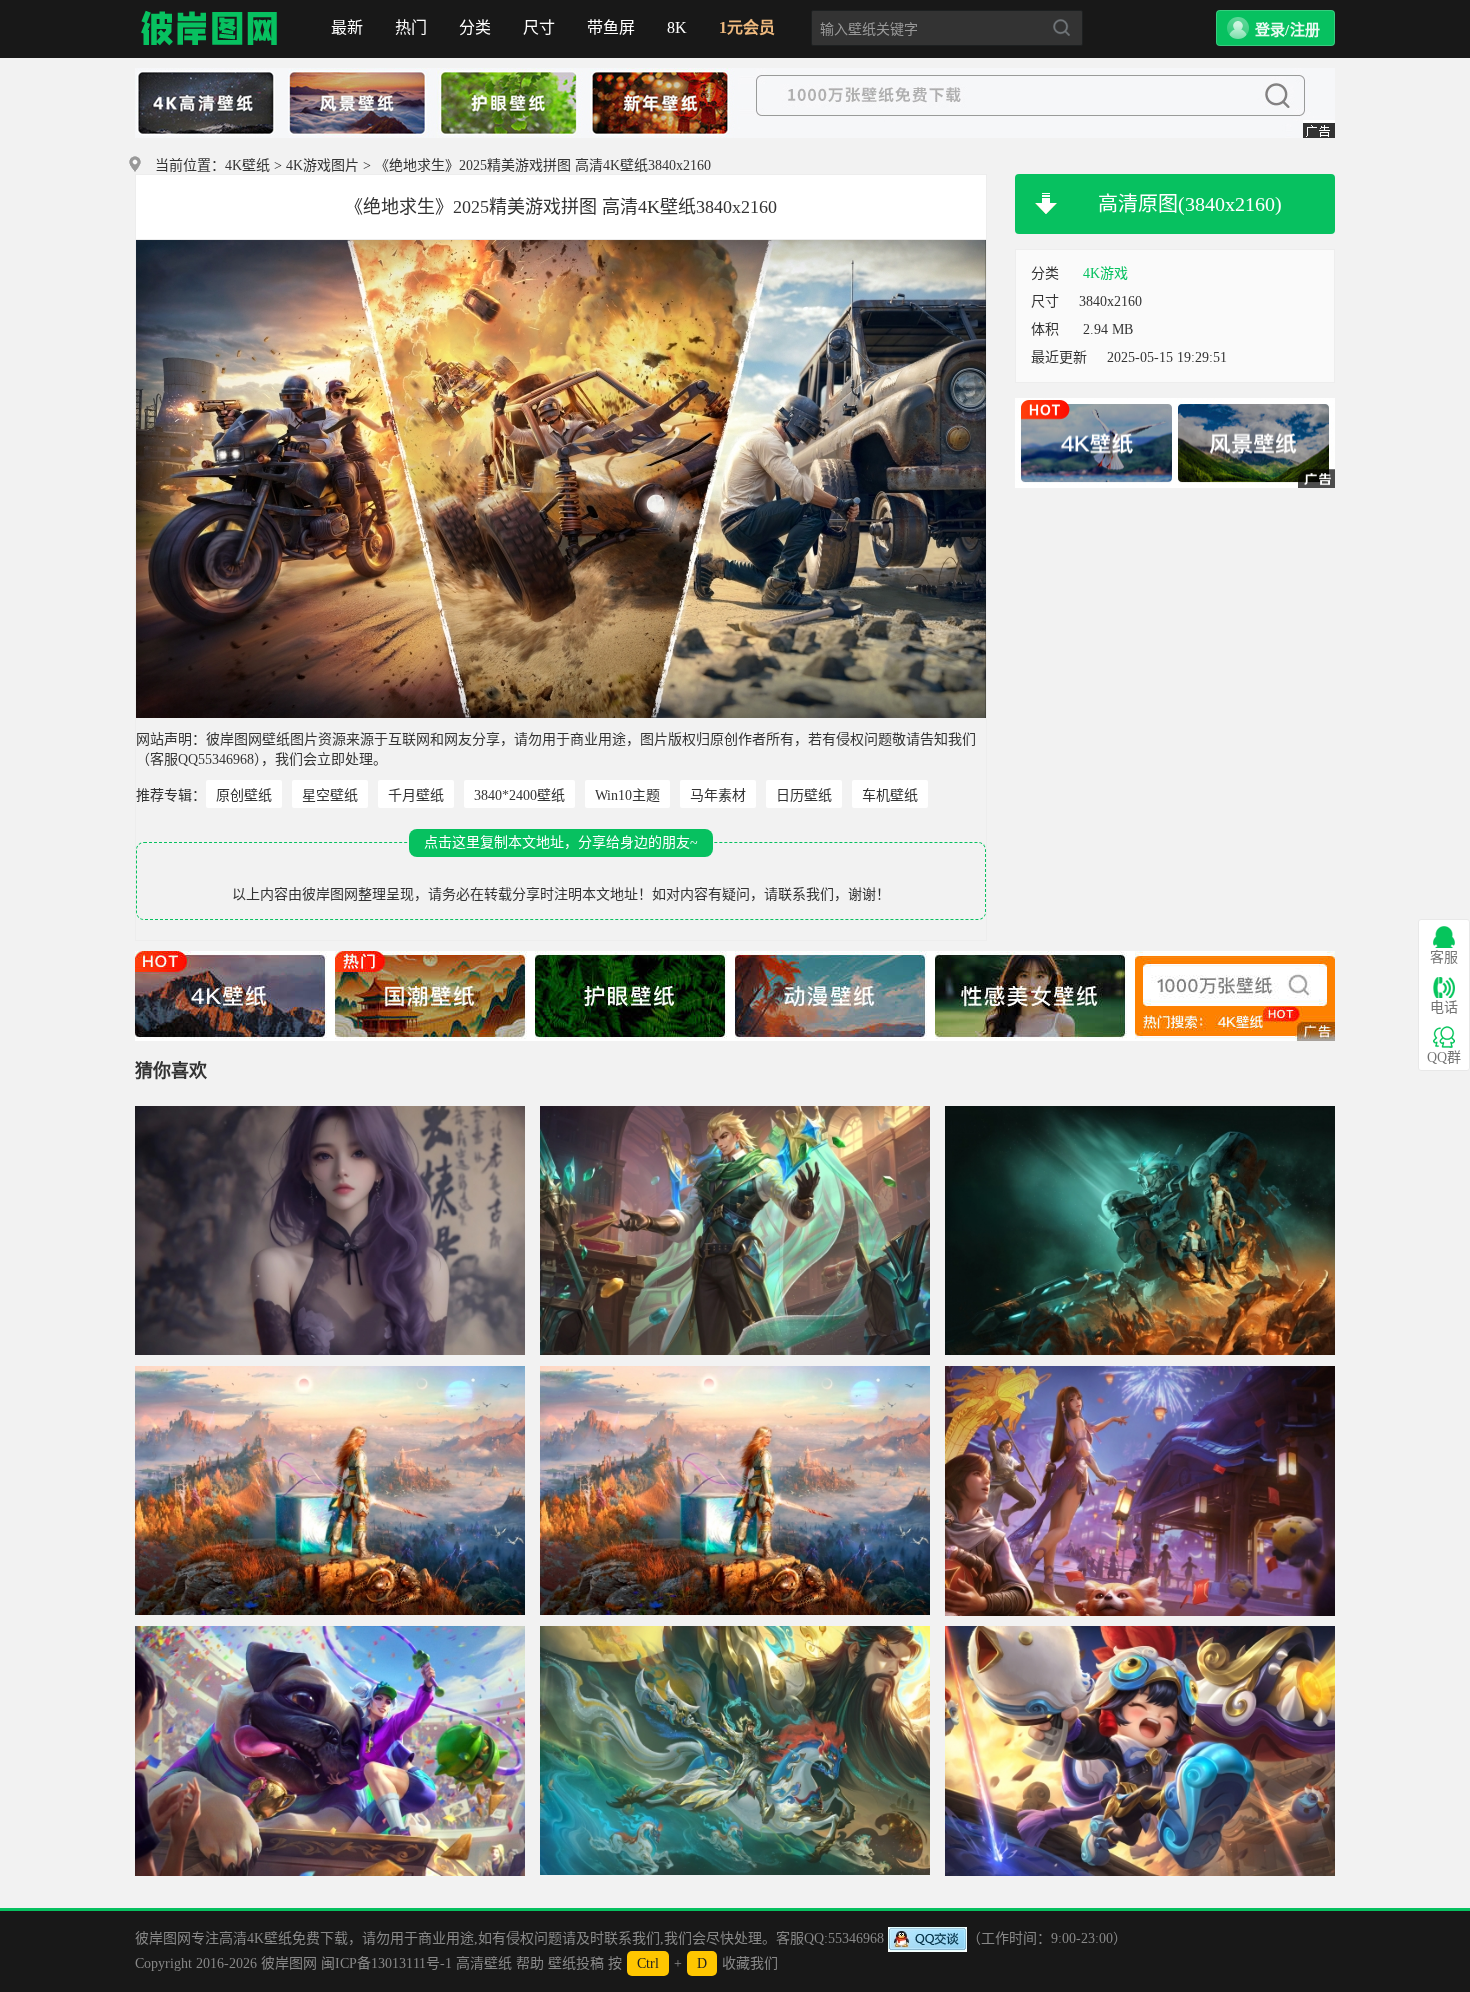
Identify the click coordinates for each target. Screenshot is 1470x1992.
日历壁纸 (804, 795)
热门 (411, 27)
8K (677, 27)
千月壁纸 (416, 795)
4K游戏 (1105, 273)
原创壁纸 (244, 795)
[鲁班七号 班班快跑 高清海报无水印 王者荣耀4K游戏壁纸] (1140, 1751)
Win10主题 (627, 795)
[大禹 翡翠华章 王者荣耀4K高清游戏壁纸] (735, 1231)
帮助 (530, 1963)
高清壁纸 (484, 1963)
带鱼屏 (611, 27)
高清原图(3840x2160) (1190, 204)
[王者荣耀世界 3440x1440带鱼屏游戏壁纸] (1140, 1491)
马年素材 (718, 795)
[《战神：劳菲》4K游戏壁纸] (735, 1491)
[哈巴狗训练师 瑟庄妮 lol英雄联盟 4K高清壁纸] (330, 1751)
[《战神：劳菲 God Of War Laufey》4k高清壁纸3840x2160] (330, 1491)
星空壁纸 (330, 795)
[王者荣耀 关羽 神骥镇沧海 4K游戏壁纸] (735, 1751)
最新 (347, 27)
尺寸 (539, 27)
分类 (475, 27)
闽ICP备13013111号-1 (386, 1963)
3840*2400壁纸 (519, 795)
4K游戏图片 (322, 165)
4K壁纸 (247, 165)
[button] (1275, 28)
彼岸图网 (210, 29)
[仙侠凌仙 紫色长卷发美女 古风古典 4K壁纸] (330, 1231)
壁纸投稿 (576, 1963)
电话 (1444, 1007)
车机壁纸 (890, 795)
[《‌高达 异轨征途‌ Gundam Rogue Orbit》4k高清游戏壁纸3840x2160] (1140, 1231)
